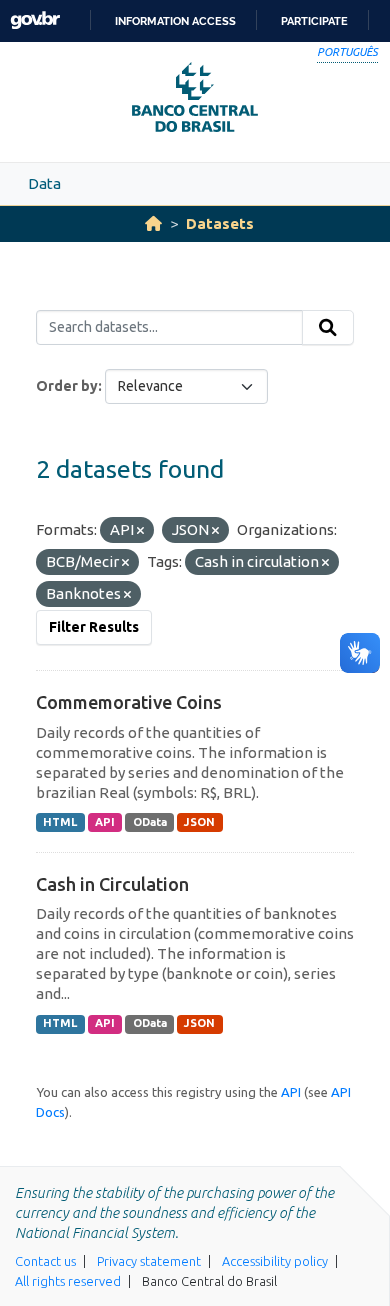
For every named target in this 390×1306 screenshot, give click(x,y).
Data (44, 183)
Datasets (220, 223)
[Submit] (328, 328)
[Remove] (140, 531)
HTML (60, 822)
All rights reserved (68, 1281)
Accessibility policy (275, 1261)
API (105, 822)
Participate (314, 21)
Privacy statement (149, 1261)
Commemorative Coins (129, 702)
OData (150, 822)
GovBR (35, 20)
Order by (67, 386)
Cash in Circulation (112, 884)
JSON (199, 822)
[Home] (153, 223)
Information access (175, 21)
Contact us (45, 1261)
